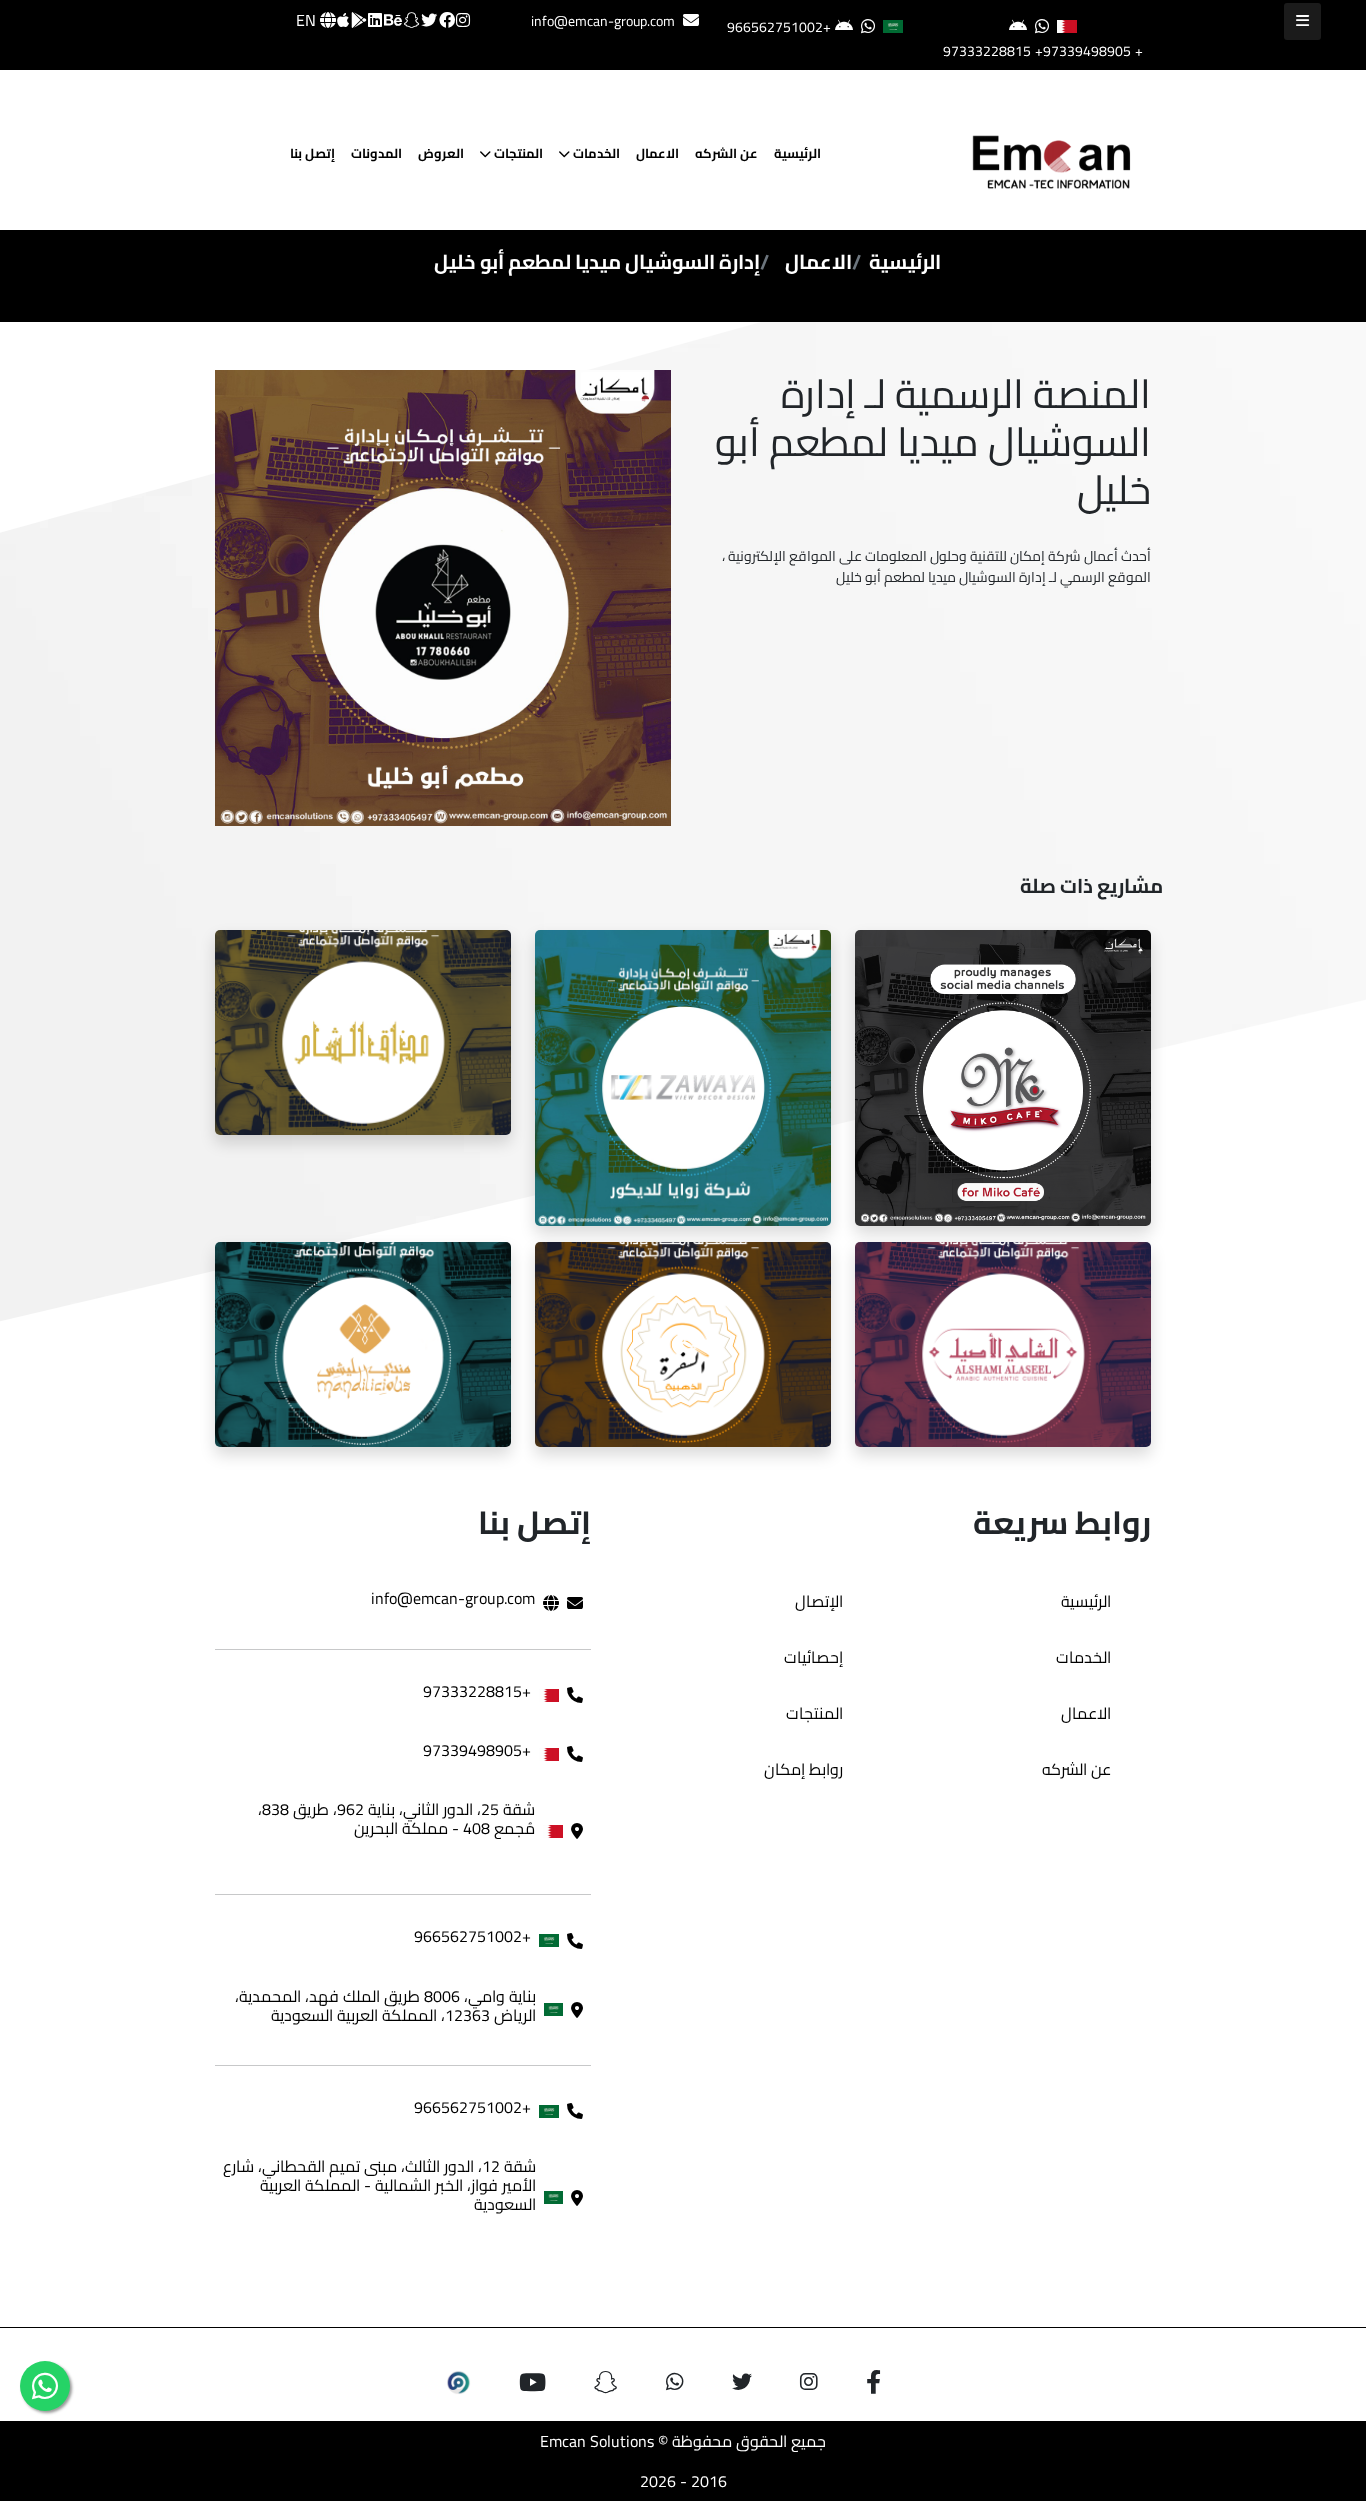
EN (308, 20)
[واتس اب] (45, 2386)
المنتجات (517, 153)
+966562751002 (779, 27)
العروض (441, 153)
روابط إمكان (803, 1769)
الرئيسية (797, 153)
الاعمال (657, 153)
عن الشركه (726, 153)
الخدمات (595, 153)
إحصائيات (813, 1657)
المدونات (376, 153)
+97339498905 (1083, 51)
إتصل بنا (312, 153)
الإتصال (819, 1601)
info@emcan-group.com (603, 21)
